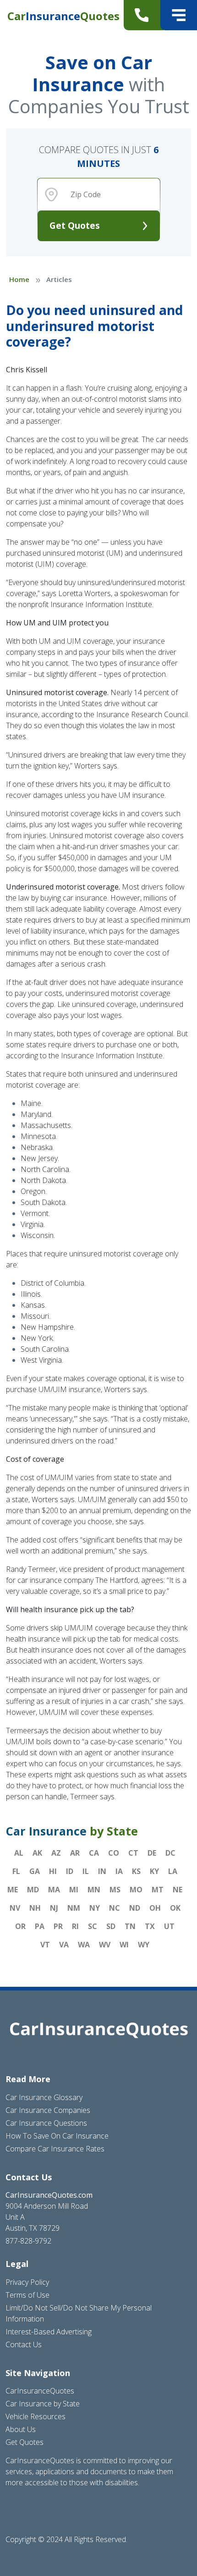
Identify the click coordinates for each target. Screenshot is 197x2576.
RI (75, 1926)
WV (105, 1945)
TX (150, 1926)
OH (155, 1908)
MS (115, 1890)
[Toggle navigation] (179, 15)
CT (133, 1853)
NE (178, 1890)
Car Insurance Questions (46, 2123)
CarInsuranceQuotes (40, 2391)
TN (130, 1926)
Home (19, 279)
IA (119, 1871)
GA (35, 1871)
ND (135, 1908)
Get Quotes (75, 225)
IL (86, 1871)
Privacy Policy (27, 2282)
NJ (54, 1908)
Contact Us (24, 2344)
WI (124, 1945)
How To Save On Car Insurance (57, 2136)
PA (40, 1926)
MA (54, 1890)
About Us (21, 2429)
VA (64, 1945)
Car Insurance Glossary (44, 2097)
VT (45, 1945)
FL (16, 1871)
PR (58, 1926)
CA (94, 1853)
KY (154, 1871)
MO (136, 1890)
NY (95, 1908)
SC (93, 1926)
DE (152, 1853)
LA (173, 1871)
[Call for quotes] (144, 15)
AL (19, 1853)
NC (115, 1908)
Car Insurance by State (43, 2404)
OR (20, 1926)
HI (53, 1871)
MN (94, 1890)
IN (102, 1871)
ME (13, 1890)
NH (35, 1908)
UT (169, 1926)
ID (70, 1871)
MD (33, 1890)
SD (111, 1926)
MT (158, 1890)
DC (170, 1853)
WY (144, 1945)
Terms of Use (27, 2295)
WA (84, 1945)
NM (74, 1908)
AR (75, 1853)
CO (114, 1853)
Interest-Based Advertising (49, 2332)
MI (74, 1890)
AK (37, 1853)
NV (15, 1908)
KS (136, 1871)
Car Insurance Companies (48, 2110)
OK (175, 1908)
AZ (56, 1853)
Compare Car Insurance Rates (55, 2149)
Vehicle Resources (36, 2416)
